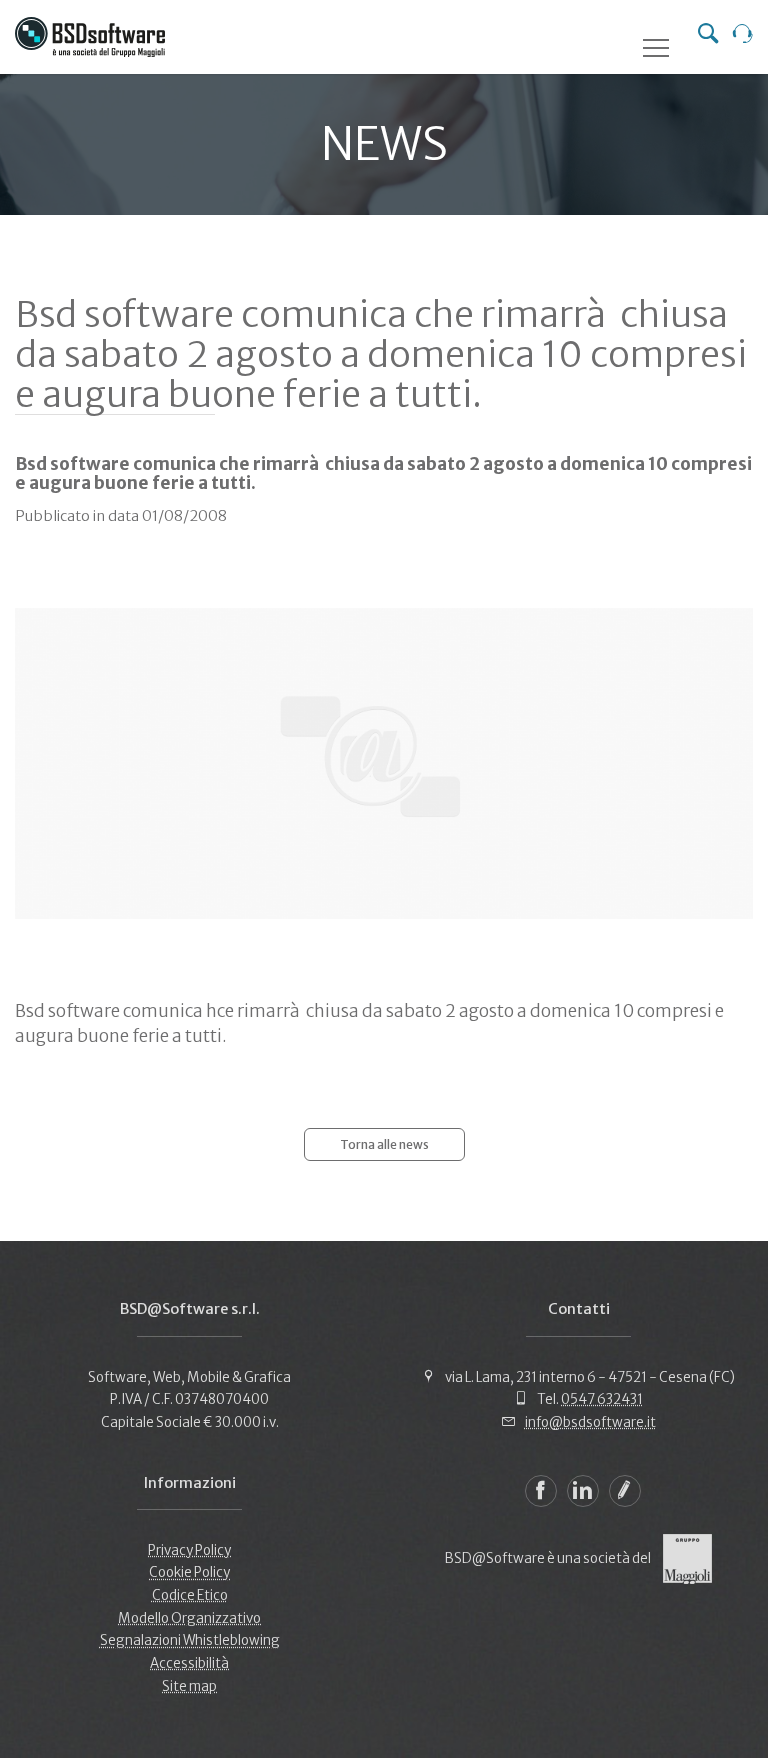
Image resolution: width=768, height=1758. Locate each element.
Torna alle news (384, 1144)
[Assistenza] (743, 36)
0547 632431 (602, 1399)
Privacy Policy (189, 1550)
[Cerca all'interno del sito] (708, 36)
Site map (189, 1686)
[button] (656, 48)
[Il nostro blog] (625, 1491)
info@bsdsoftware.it (590, 1422)
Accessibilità (189, 1663)
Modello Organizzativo (189, 1618)
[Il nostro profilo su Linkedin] (583, 1491)
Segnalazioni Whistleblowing (190, 1640)
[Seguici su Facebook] (541, 1491)
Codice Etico (190, 1595)
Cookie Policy (189, 1572)
